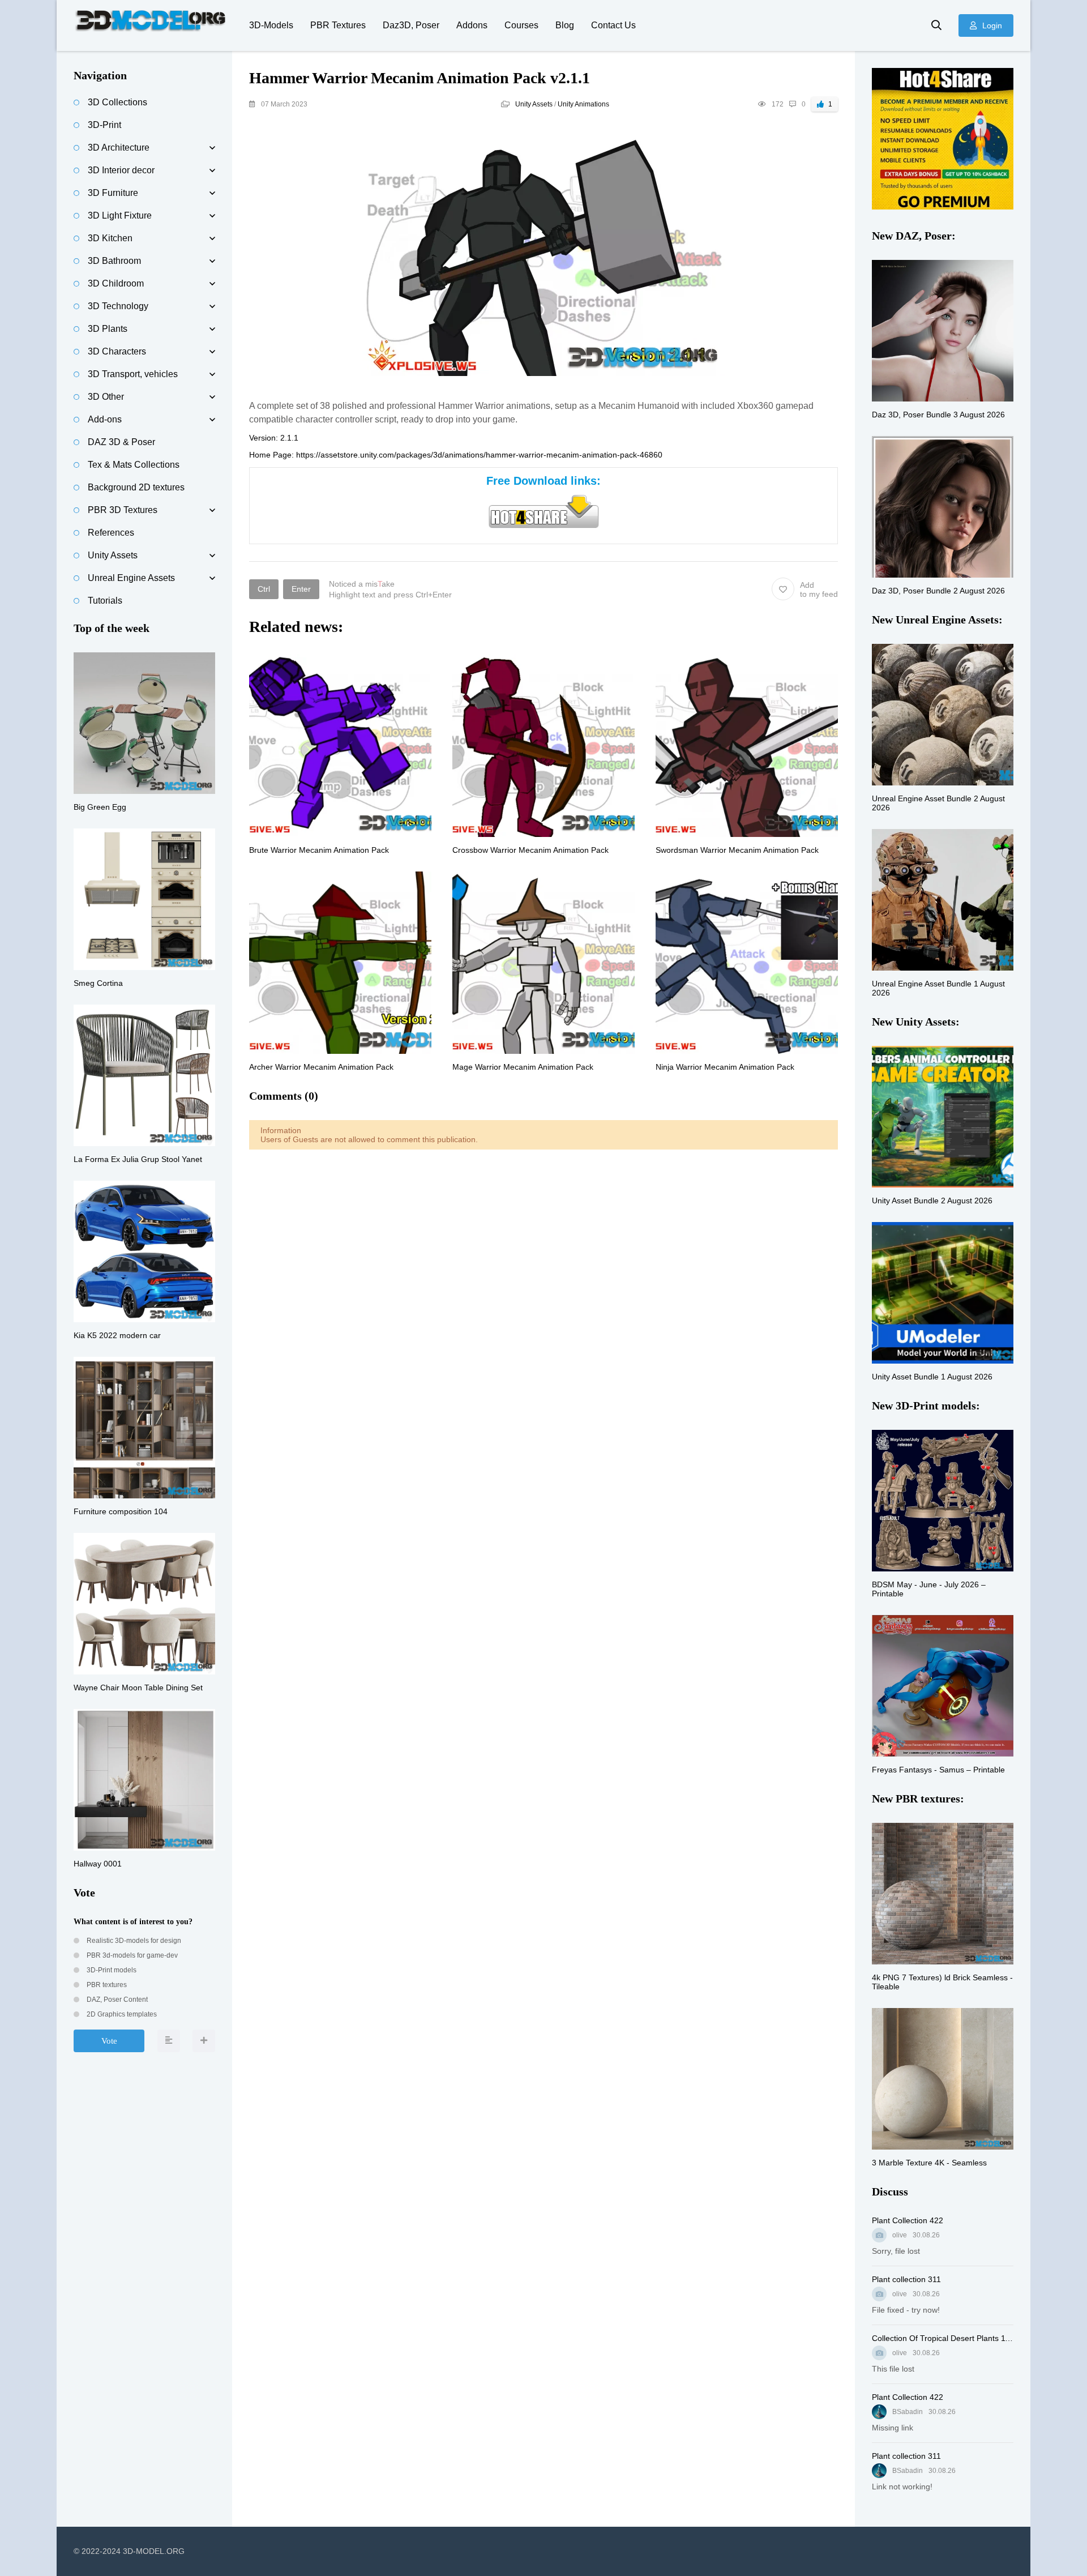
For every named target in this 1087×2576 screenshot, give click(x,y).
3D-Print (104, 125)
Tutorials (105, 601)
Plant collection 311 (906, 2279)
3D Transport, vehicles (133, 374)
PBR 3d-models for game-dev (131, 1955)
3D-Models (271, 25)
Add (819, 589)
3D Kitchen (110, 238)
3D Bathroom (114, 261)
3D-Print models (111, 1970)
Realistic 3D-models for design (133, 1941)
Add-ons (105, 419)
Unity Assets (534, 104)
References (111, 533)
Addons (472, 25)
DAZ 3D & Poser (121, 442)
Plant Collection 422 (908, 2220)
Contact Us (613, 25)
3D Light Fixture (120, 215)
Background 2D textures (136, 487)
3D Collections (117, 102)
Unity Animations (583, 104)
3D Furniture (113, 193)
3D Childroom (116, 283)
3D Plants (108, 329)
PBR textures (106, 1985)
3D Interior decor (121, 170)
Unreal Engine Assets (131, 578)
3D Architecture (119, 148)
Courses (521, 25)
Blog (565, 25)
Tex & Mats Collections (134, 465)
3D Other (106, 397)
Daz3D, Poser (411, 25)
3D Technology (118, 306)
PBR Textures (338, 25)
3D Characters (117, 351)
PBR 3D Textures (123, 510)
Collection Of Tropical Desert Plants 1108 (943, 2338)
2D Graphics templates (121, 2014)
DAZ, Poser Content (116, 2000)
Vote (109, 2041)
